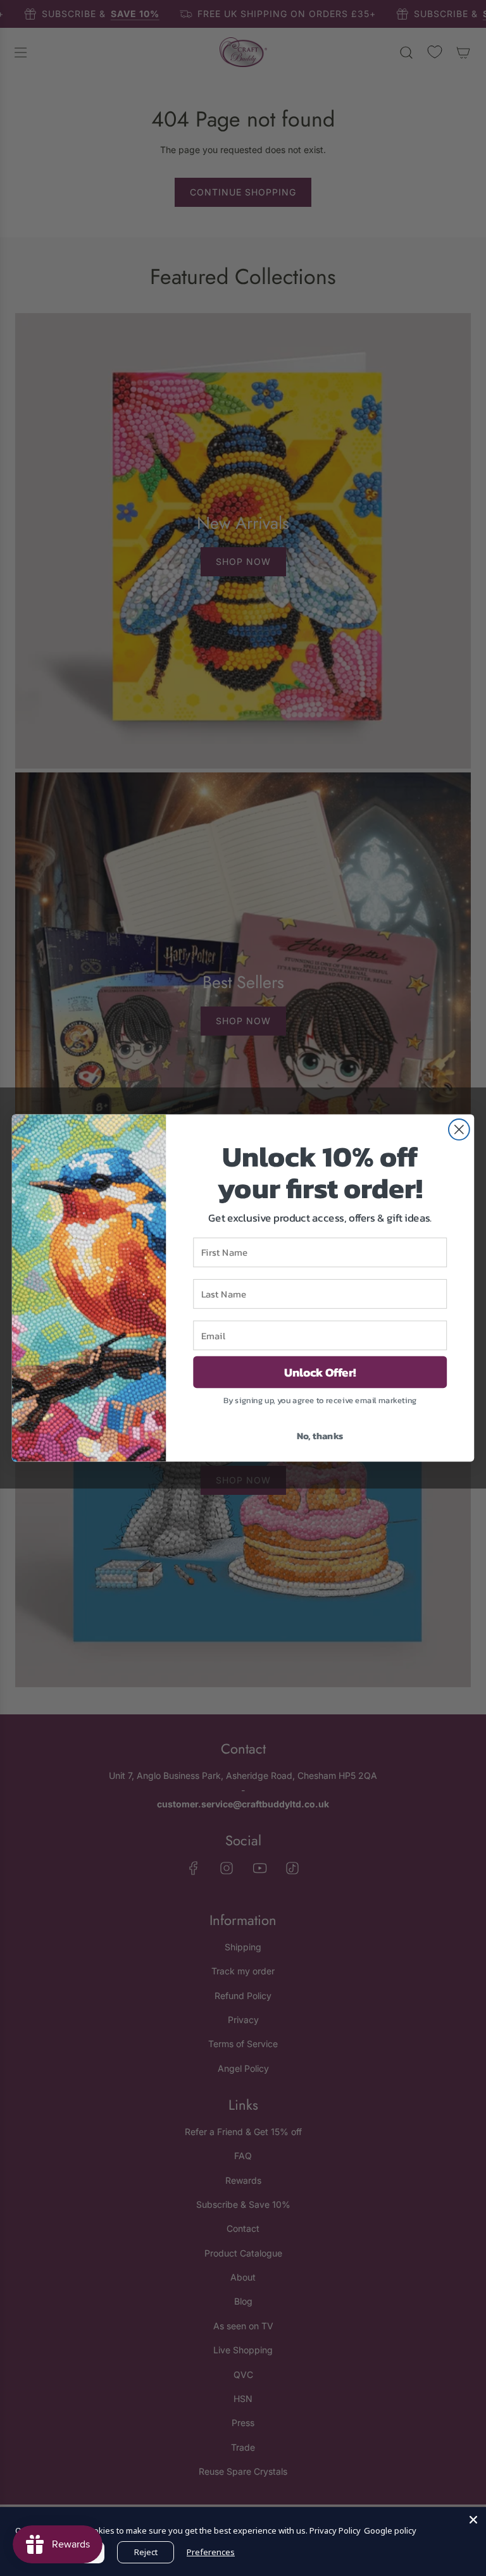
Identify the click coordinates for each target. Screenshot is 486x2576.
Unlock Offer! (320, 1372)
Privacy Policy (335, 2530)
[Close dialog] (459, 1130)
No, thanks (320, 1435)
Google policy (390, 2530)
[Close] (473, 2520)
